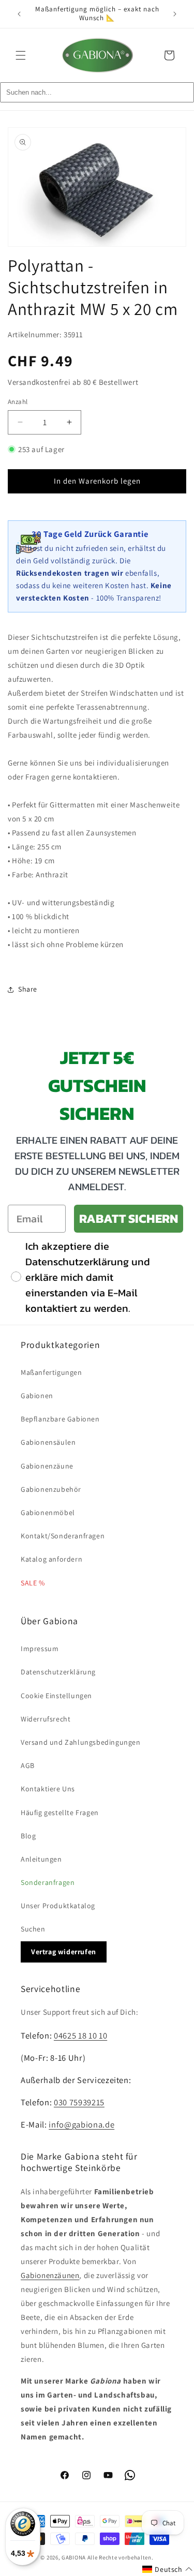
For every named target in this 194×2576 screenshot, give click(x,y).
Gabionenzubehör (51, 1489)
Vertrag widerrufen (64, 1952)
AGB (28, 1765)
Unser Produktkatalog (58, 1906)
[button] (21, 55)
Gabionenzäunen (50, 2275)
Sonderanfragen (48, 1882)
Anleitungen (41, 1859)
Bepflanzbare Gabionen (60, 1419)
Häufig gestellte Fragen (60, 1813)
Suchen (33, 1929)
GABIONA (74, 2557)
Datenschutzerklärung (58, 1672)
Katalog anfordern (51, 1559)
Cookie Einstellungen (56, 1696)
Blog (28, 1836)
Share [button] (28, 989)
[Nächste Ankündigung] (175, 14)
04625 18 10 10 (80, 2035)
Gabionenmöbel (48, 1512)
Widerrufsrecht (46, 1719)
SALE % (33, 1583)
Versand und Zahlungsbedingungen (81, 1742)
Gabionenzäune (47, 1466)
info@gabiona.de (81, 2124)
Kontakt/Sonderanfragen (63, 1536)
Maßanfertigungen (51, 1372)
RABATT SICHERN (129, 1218)
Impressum (40, 1649)
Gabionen (37, 1396)
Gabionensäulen (48, 1442)
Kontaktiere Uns (48, 1789)
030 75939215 (79, 2102)
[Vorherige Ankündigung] (19, 14)
